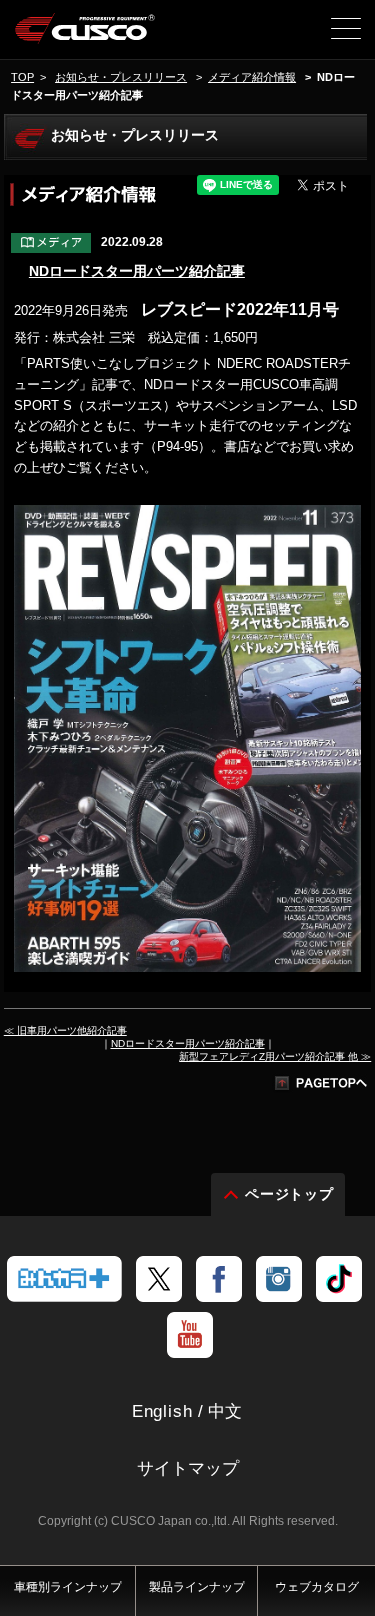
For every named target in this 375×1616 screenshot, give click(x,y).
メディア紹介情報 (252, 77)
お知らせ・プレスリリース (121, 77)
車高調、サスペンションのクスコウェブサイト (85, 36)
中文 (226, 1411)
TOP (22, 77)
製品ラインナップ (197, 1587)
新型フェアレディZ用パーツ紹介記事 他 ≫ (275, 1056)
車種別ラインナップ (68, 1587)
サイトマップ (188, 1468)
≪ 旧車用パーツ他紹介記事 (65, 1030)
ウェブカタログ (317, 1587)
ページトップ (290, 1194)
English (162, 1411)
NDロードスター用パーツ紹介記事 (137, 271)
